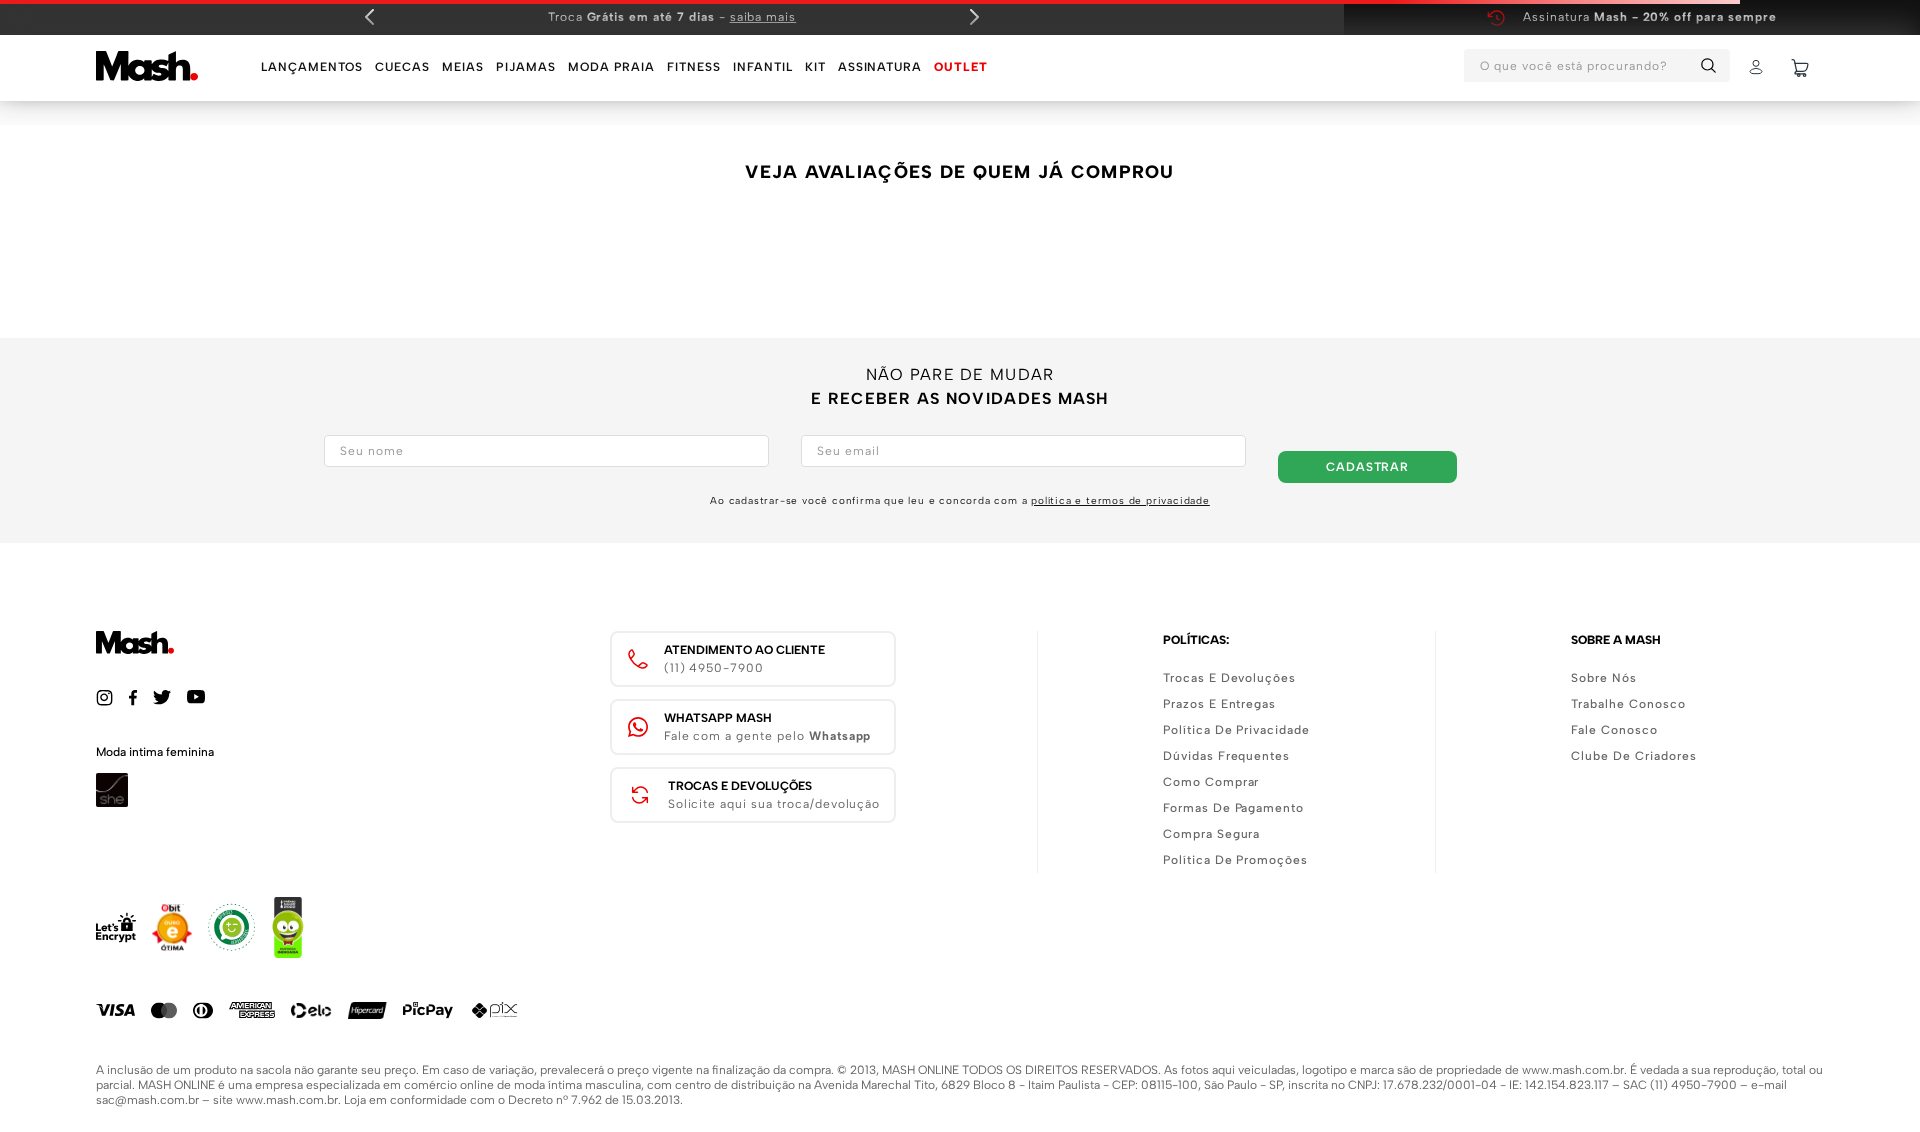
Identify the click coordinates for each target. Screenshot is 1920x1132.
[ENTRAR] (1758, 68)
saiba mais (763, 17)
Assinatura (1650, 17)
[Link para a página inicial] (114, 120)
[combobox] (1597, 68)
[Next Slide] (974, 17)
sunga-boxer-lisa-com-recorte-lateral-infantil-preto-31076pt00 (386, 119)
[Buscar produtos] (1712, 65)
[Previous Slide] (370, 17)
